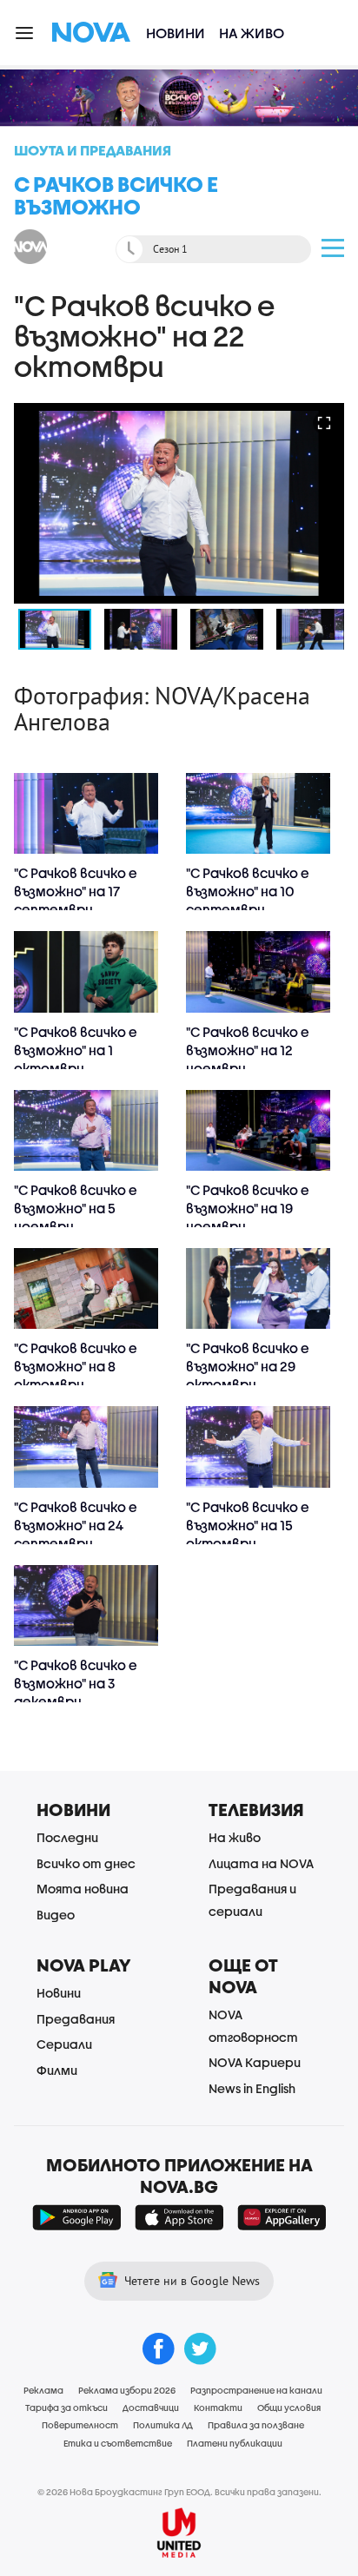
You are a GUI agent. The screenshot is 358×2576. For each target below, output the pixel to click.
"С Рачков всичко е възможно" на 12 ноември (248, 1050)
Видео (56, 1915)
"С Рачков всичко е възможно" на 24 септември (76, 1525)
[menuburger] (25, 32)
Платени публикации (235, 2443)
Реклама (43, 2390)
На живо (252, 33)
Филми (57, 2070)
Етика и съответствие (118, 2443)
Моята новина (83, 1889)
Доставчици (151, 2408)
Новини (176, 33)
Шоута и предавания (93, 150)
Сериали (64, 2044)
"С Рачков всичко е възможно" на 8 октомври (76, 1366)
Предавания (76, 2019)
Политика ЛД (163, 2425)
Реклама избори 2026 (127, 2390)
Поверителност (80, 2425)
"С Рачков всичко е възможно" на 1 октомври (76, 1050)
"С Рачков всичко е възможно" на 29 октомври (248, 1366)
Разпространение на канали (256, 2390)
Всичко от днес (86, 1863)
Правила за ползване (256, 2425)
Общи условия (289, 2408)
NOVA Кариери (255, 2062)
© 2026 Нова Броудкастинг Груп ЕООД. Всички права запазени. (179, 2492)
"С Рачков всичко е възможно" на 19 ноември (248, 1208)
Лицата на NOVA (261, 1863)
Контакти (218, 2408)
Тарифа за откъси (66, 2408)
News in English (252, 2088)
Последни (67, 1837)
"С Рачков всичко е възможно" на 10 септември (248, 891)
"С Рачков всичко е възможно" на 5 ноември (76, 1208)
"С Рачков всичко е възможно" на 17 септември (76, 891)
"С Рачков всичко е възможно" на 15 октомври (248, 1525)
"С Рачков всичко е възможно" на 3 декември (76, 1683)
